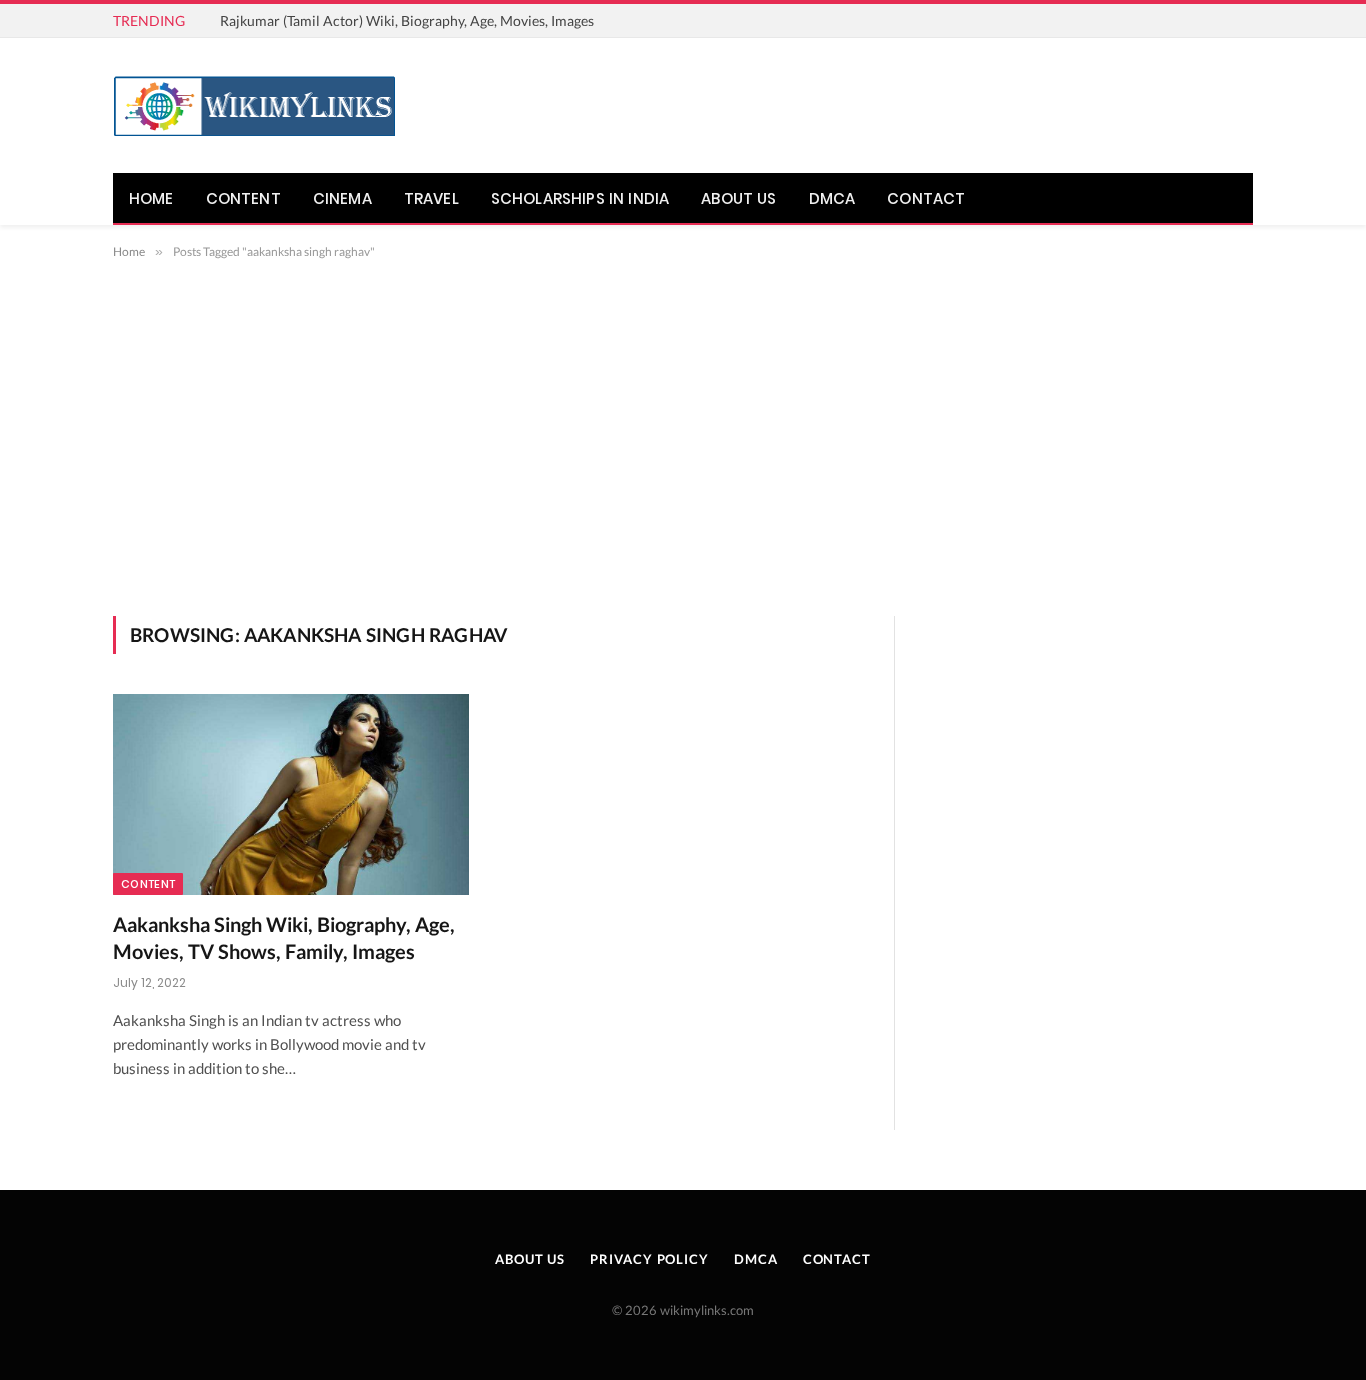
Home (151, 198)
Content (243, 198)
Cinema (342, 198)
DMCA (832, 198)
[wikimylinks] (254, 106)
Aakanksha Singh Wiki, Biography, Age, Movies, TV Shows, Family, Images (284, 937)
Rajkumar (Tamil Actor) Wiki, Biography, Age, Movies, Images (407, 20)
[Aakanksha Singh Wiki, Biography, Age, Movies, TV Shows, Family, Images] (291, 794)
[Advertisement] (683, 434)
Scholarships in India (580, 198)
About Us (738, 198)
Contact (926, 198)
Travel (431, 198)
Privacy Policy (649, 1259)
